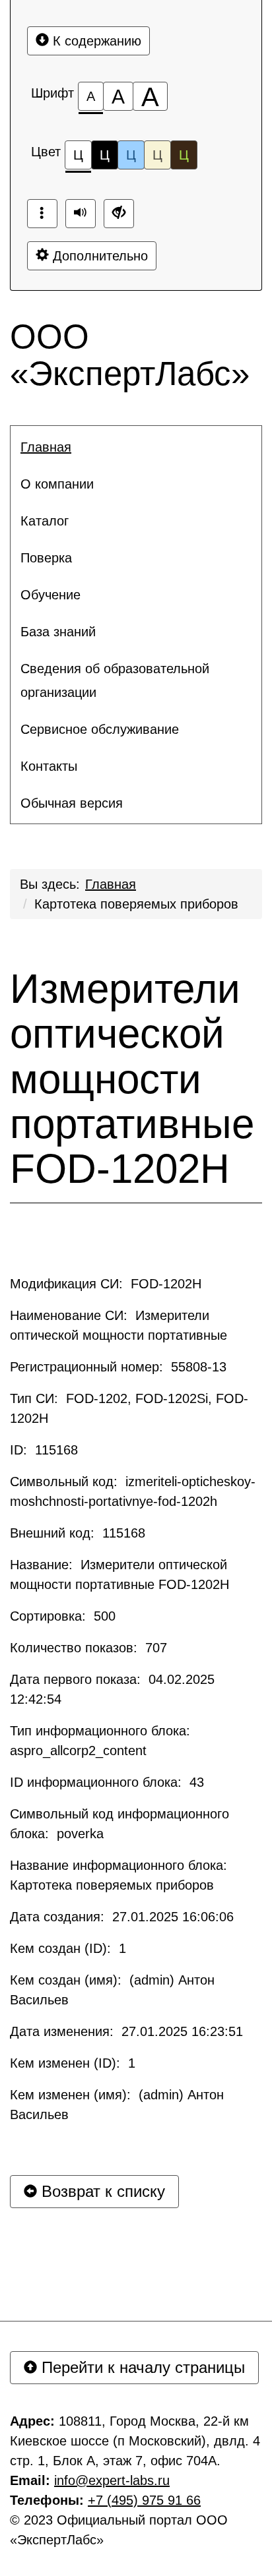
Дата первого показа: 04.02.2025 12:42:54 (112, 1689)
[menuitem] (136, 447)
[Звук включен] (81, 214)
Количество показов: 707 (88, 1648)
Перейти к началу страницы (141, 2367)
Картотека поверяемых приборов (136, 904)
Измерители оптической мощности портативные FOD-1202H (132, 1079)
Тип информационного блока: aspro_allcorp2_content (102, 1741)
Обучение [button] (51, 595)
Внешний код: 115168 (78, 1533)
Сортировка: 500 (63, 1616)
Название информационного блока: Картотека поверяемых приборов (120, 1875)
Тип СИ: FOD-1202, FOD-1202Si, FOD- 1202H (129, 1408)
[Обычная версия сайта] (119, 214)
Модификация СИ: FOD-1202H (106, 1284)
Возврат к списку (101, 2191)
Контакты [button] (49, 766)
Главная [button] (46, 447)
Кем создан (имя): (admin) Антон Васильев (112, 1990)
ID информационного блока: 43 (107, 1782)
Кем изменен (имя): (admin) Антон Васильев (117, 2105)
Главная (111, 884)
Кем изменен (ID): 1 (73, 2063)
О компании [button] (57, 484)
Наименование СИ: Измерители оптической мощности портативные (119, 1325)
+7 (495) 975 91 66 (144, 2500)
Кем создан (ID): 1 (68, 1948)
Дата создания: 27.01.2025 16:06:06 (122, 1917)
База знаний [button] (58, 632)
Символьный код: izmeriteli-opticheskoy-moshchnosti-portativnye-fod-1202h (133, 1491)
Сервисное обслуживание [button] (100, 729)
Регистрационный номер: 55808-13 (118, 1367)
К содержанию (95, 41)
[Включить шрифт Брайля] (42, 214)
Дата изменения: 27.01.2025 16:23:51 (126, 2031)
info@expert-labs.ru (112, 2480)
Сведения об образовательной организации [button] (115, 680)
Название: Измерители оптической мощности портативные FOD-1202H (119, 1574)
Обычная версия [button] (72, 803)
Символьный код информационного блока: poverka (119, 1824)
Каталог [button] (45, 521)
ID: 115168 (44, 1450)
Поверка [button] (46, 558)
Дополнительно (98, 256)
